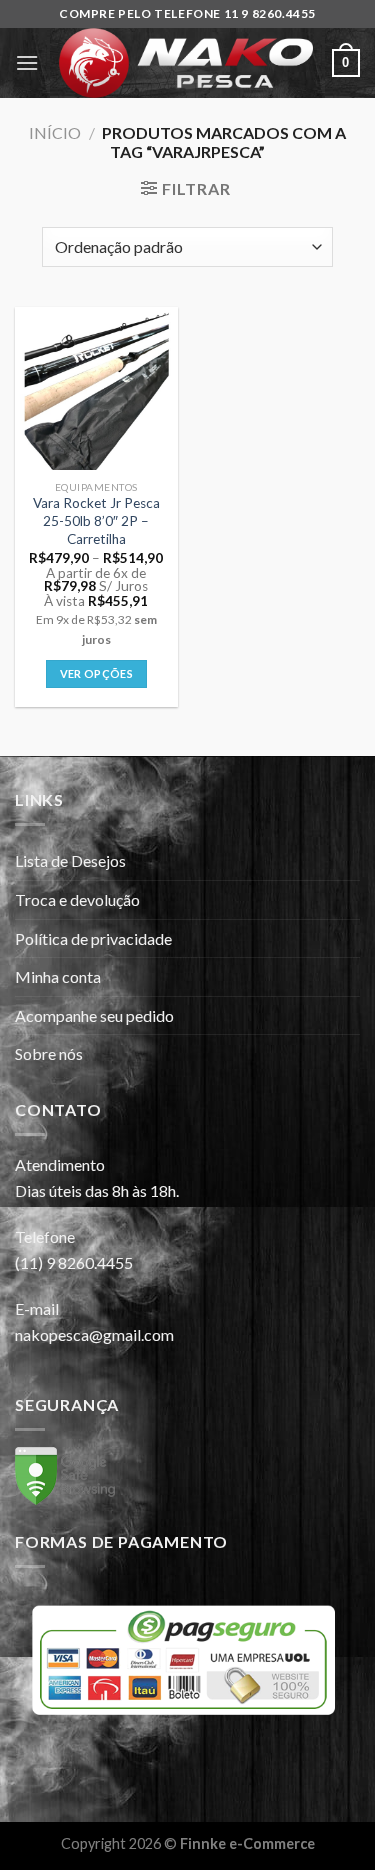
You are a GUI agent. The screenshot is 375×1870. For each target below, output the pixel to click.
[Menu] (27, 62)
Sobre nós (49, 1053)
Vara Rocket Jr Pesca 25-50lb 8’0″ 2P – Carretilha (96, 520)
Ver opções (96, 673)
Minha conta (58, 976)
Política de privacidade (93, 938)
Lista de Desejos (70, 860)
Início (55, 132)
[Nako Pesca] (185, 63)
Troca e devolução (77, 899)
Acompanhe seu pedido (94, 1015)
